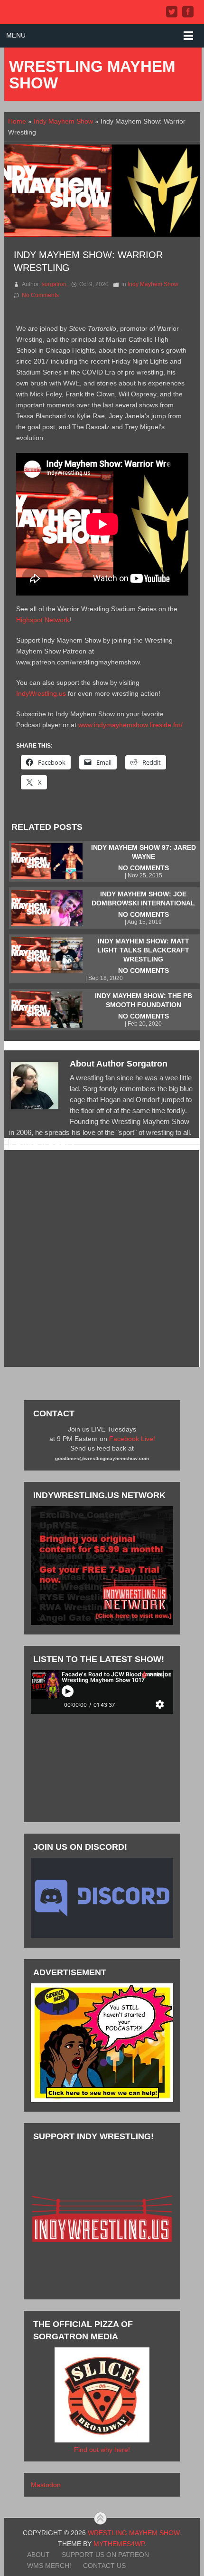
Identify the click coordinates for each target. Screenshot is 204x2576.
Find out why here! (102, 2450)
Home (17, 121)
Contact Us (104, 2566)
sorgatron (54, 284)
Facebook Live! (132, 1439)
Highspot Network (43, 620)
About (38, 2555)
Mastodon (46, 2485)
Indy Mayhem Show (63, 121)
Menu (16, 35)
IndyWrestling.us (41, 693)
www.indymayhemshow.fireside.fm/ (130, 725)
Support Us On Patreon (105, 2555)
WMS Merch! (49, 2566)
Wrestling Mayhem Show (92, 75)
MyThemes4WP (119, 2544)
